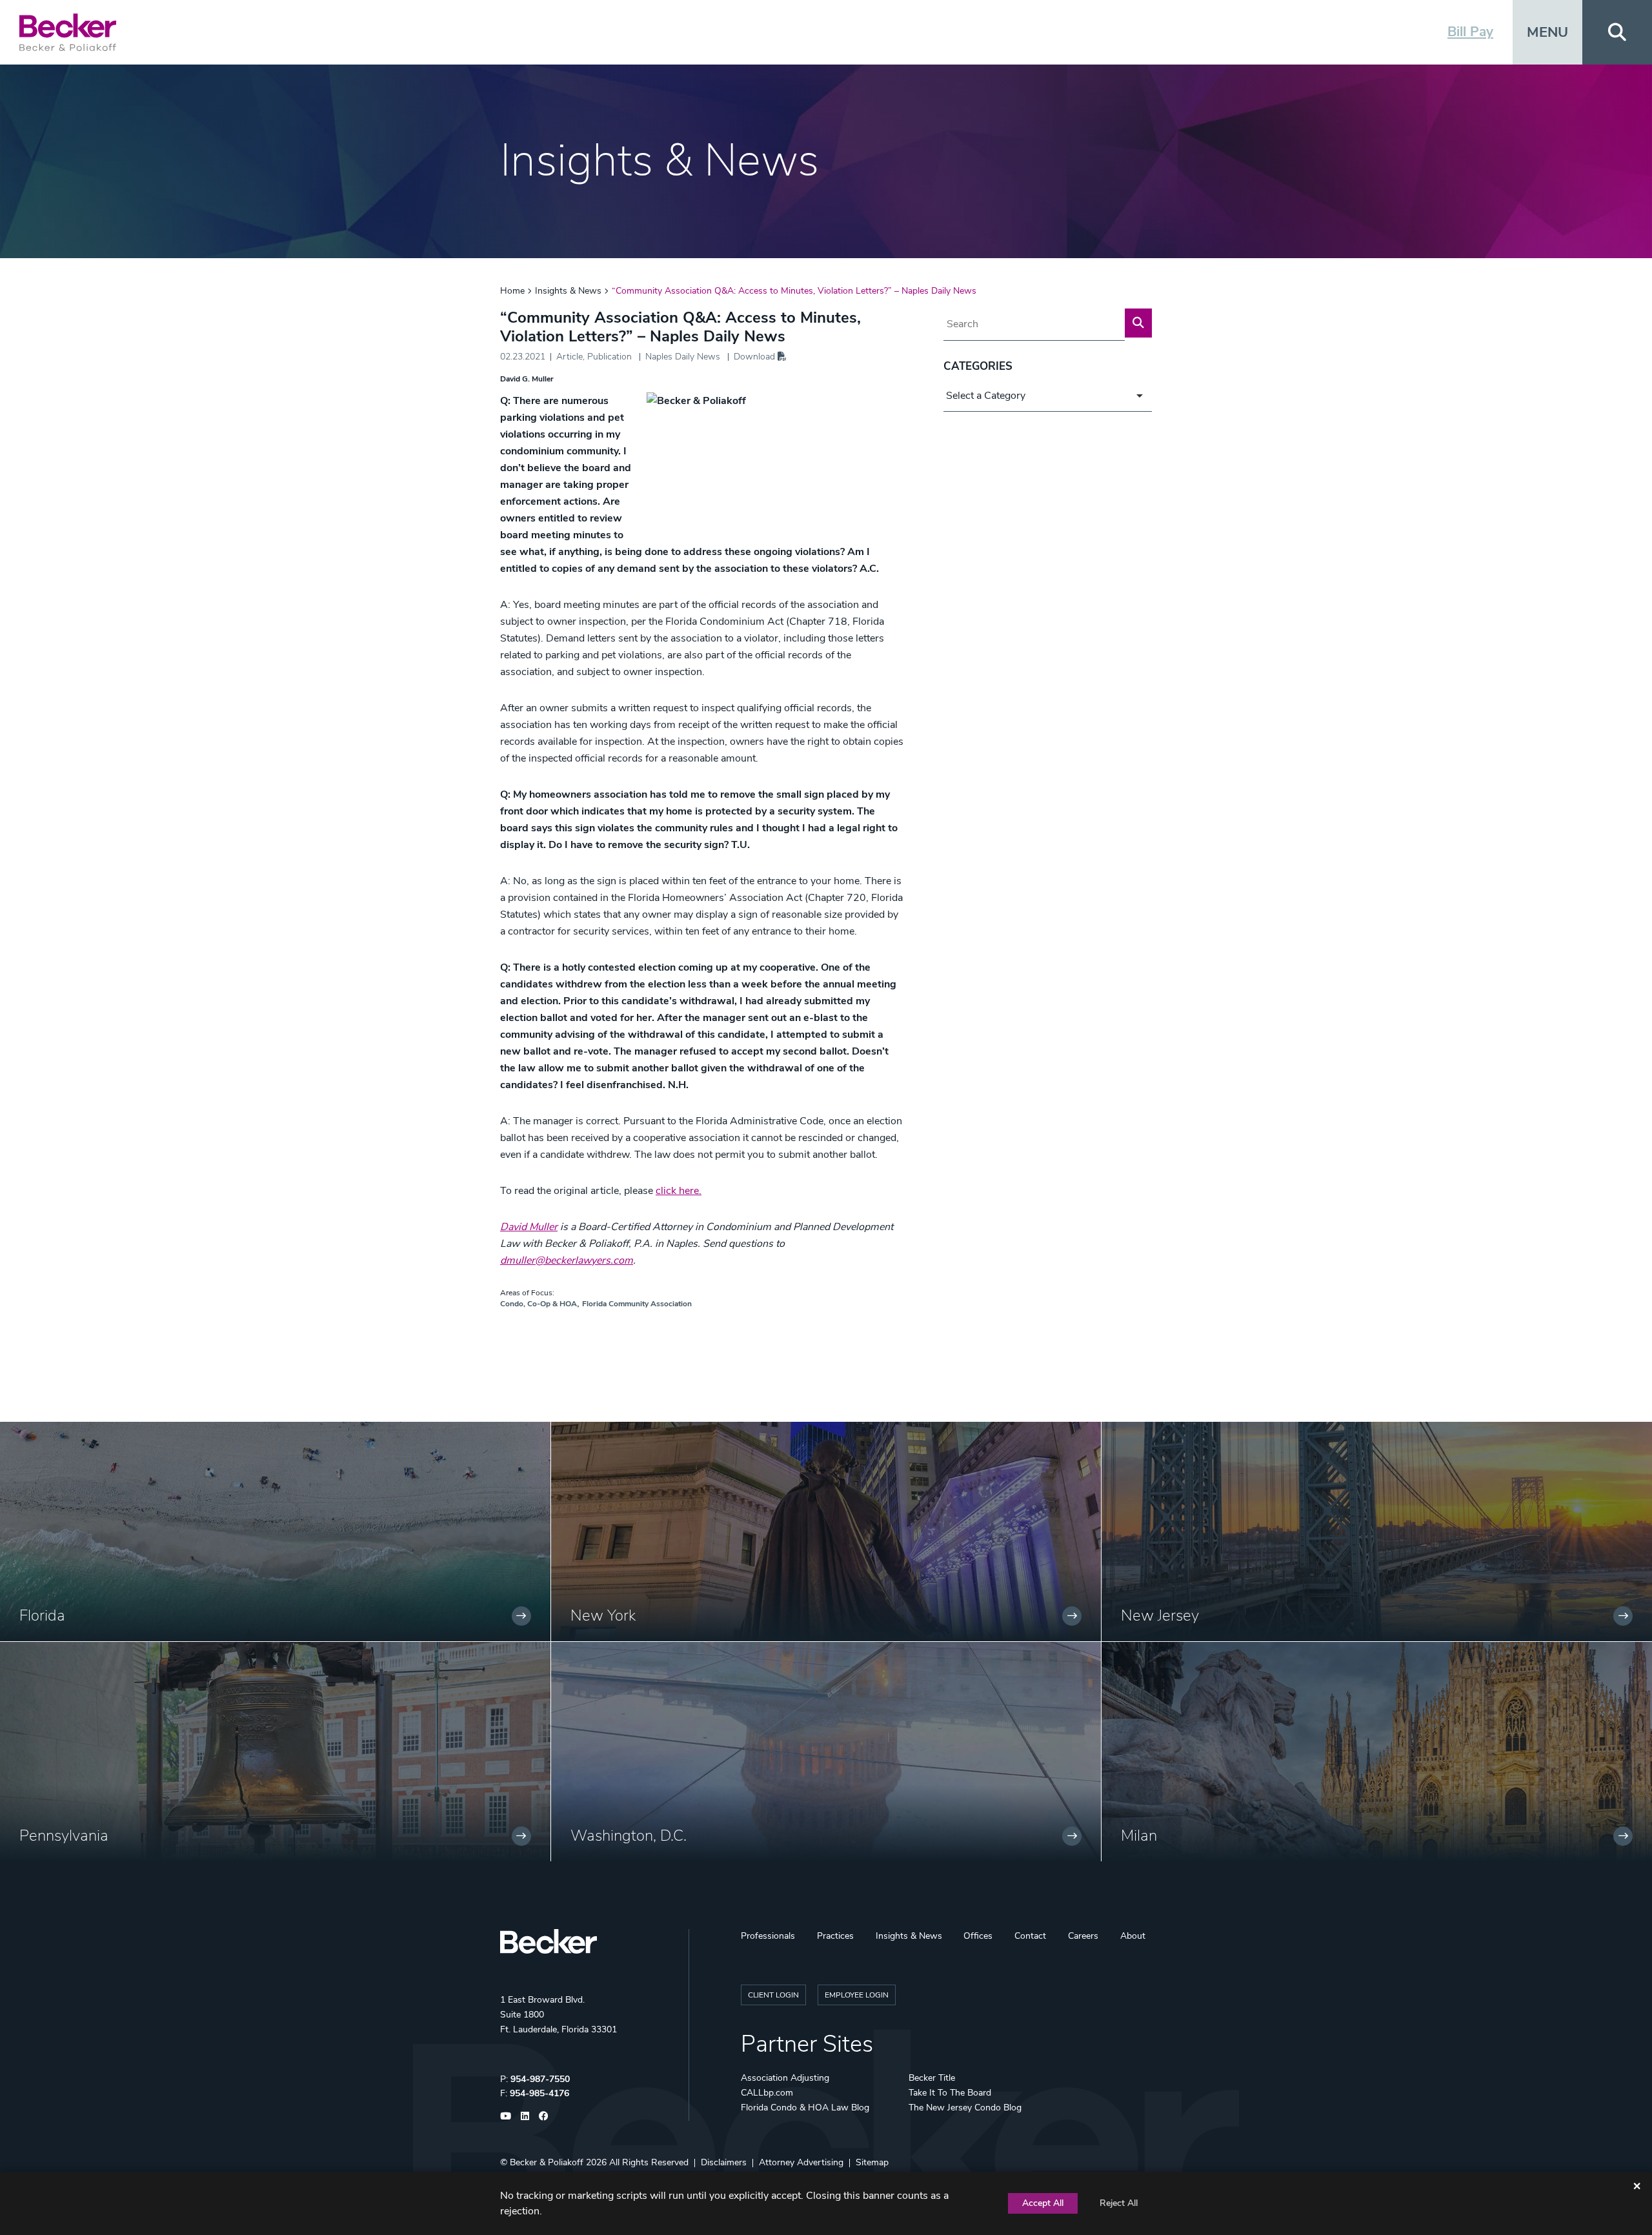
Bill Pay (1470, 32)
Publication (609, 357)
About (1133, 1936)
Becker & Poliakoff (547, 2162)
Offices (978, 1936)
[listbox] (1048, 396)
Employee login (857, 1995)
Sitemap (872, 2162)
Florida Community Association (637, 1304)
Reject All (1119, 2203)
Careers (1083, 1936)
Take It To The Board (950, 2093)
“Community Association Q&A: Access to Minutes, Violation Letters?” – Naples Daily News (794, 291)
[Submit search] (1138, 323)
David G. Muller (527, 379)
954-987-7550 (540, 2079)
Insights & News (568, 291)
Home (512, 291)
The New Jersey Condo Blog (965, 2108)
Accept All (1043, 2203)
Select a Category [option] (986, 396)
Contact (1030, 1936)
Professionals (768, 1936)
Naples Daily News (683, 357)
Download (756, 357)
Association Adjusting (785, 2078)
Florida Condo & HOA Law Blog (805, 2108)
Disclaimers (724, 2162)
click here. (679, 1191)
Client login (773, 1995)
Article (569, 357)
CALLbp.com (767, 2093)
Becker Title (932, 2078)
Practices (835, 1936)
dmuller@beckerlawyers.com (567, 1260)
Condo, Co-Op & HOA (539, 1304)
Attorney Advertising (801, 2162)
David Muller (529, 1227)
